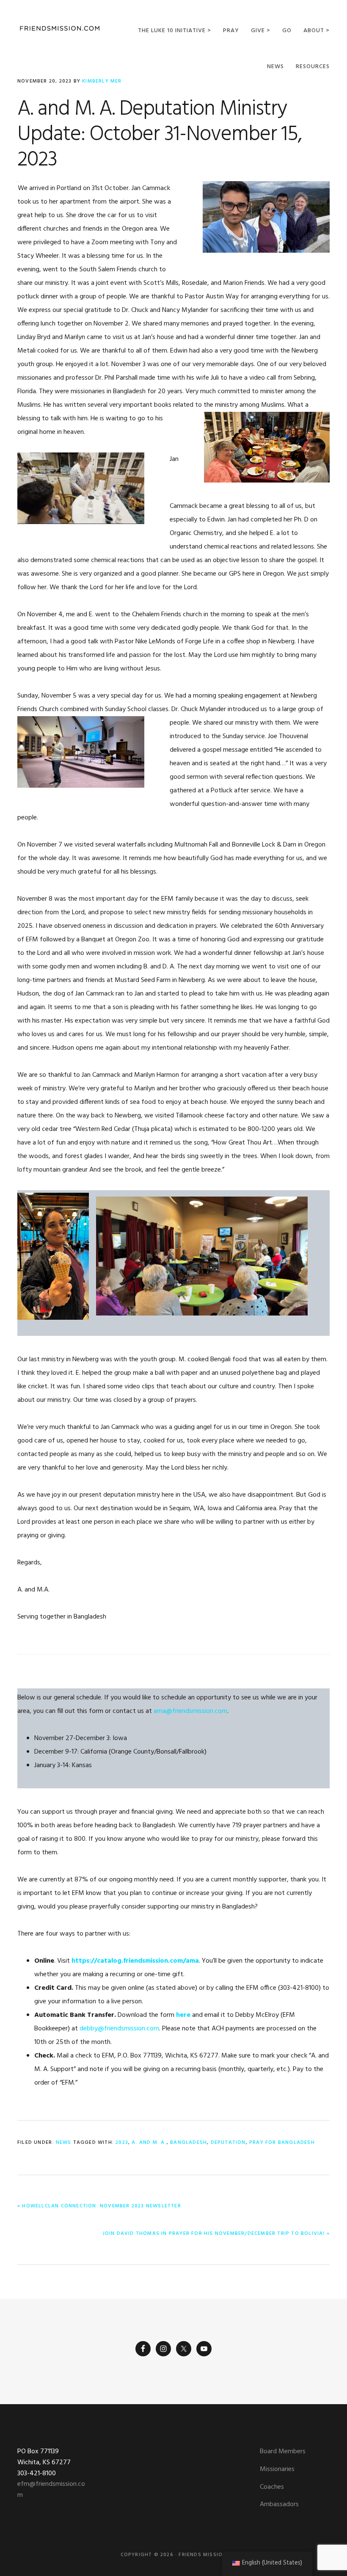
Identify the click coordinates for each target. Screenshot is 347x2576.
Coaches (272, 2487)
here (183, 2015)
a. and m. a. (149, 2143)
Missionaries (277, 2469)
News (64, 2143)
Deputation (228, 2143)
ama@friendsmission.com (190, 1711)
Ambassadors (279, 2504)
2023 (122, 2143)
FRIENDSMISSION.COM (60, 29)
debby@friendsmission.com (119, 2029)
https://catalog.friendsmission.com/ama (135, 1961)
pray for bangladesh (282, 2143)
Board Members (283, 2452)
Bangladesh (189, 2143)
